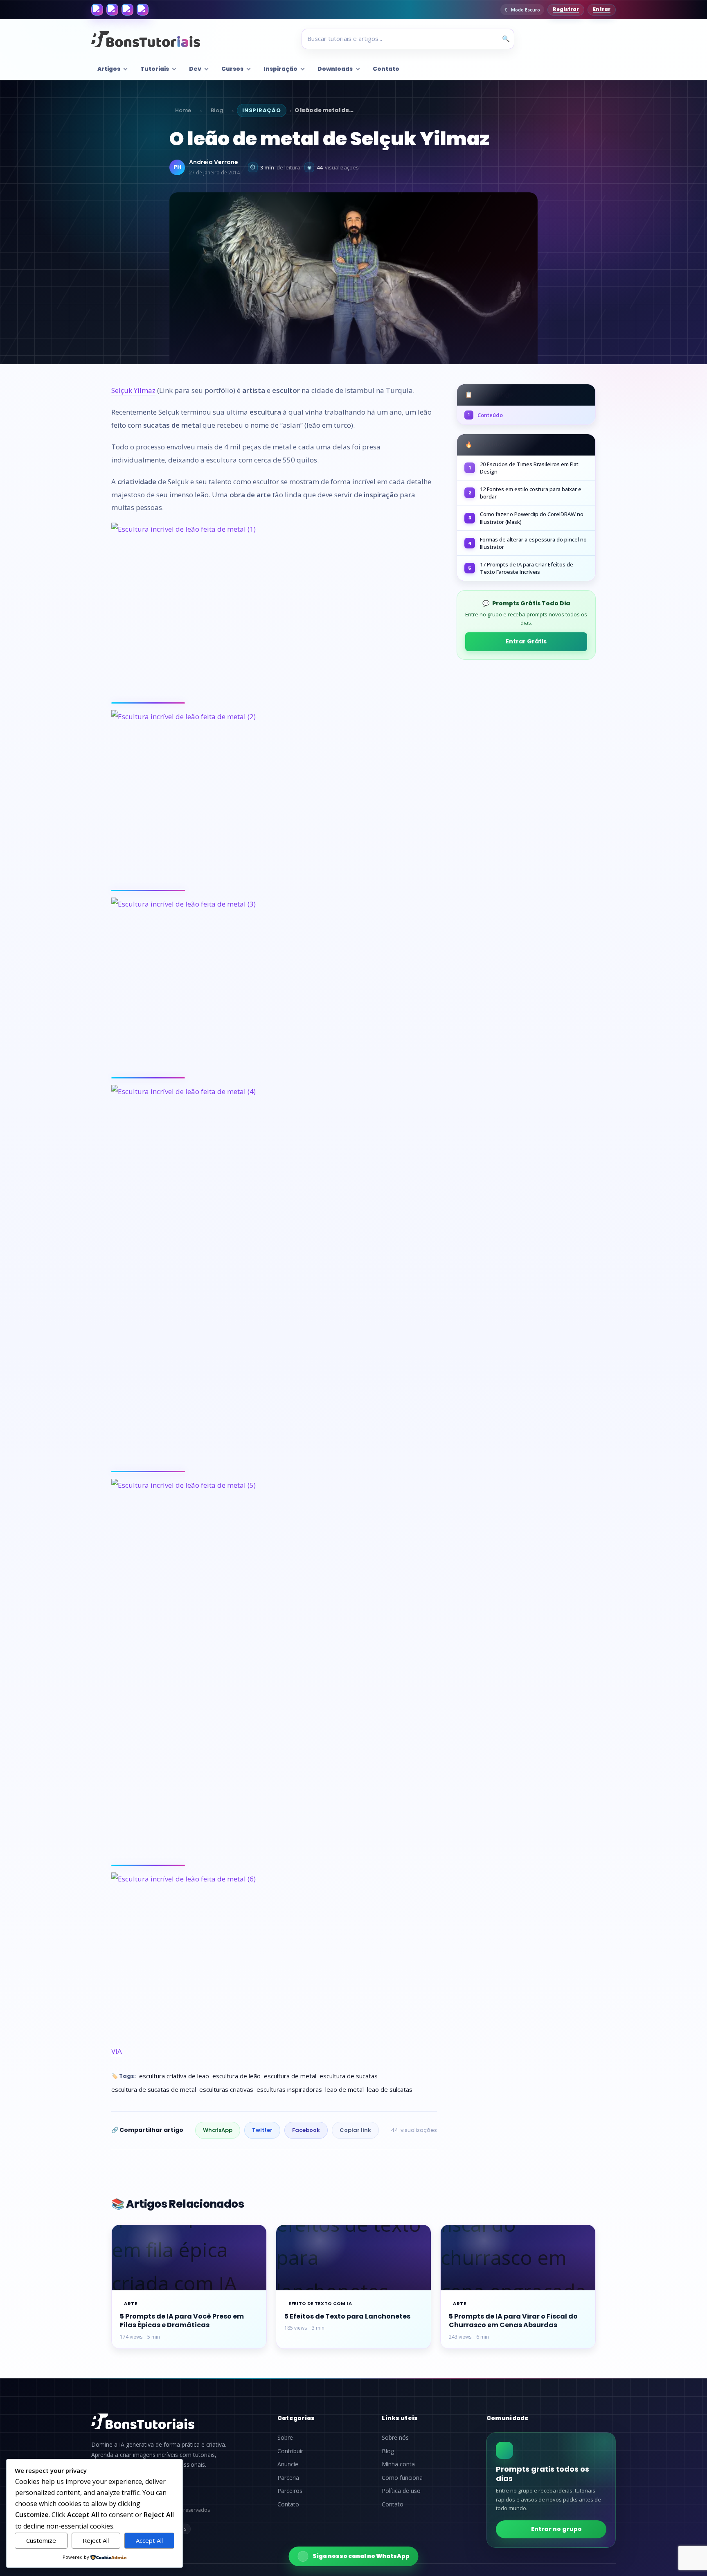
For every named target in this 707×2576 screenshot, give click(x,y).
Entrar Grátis (526, 641)
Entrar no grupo (556, 2529)
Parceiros (290, 2491)
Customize (41, 2540)
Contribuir (290, 2451)
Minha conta (398, 2464)
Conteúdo (485, 415)
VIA (117, 2051)
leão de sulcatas (390, 2089)
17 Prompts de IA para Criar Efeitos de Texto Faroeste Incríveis (527, 568)
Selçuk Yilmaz (133, 390)
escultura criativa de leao (174, 2076)
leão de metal (344, 2089)
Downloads (335, 69)
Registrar (566, 9)
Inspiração (280, 69)
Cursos (232, 69)
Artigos (109, 69)
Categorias (296, 2418)
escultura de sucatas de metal (154, 2089)
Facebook (306, 2130)
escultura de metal (290, 2076)
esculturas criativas (226, 2089)
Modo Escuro (526, 10)
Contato (386, 69)
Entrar (602, 9)
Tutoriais (155, 69)
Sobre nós (395, 2438)
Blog (217, 110)
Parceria (288, 2478)
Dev (195, 69)
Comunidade (508, 2418)
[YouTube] (143, 10)
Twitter (262, 2130)
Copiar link (355, 2130)
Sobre (285, 2438)
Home (183, 110)
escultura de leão (236, 2076)
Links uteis (400, 2418)
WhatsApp (218, 2130)
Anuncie (288, 2464)
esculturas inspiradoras (289, 2089)
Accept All (149, 2540)
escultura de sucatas (349, 2076)
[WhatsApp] (127, 10)
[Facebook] (97, 10)
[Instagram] (112, 10)
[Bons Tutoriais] (146, 39)
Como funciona (402, 2478)
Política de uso (401, 2491)
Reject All (96, 2540)
